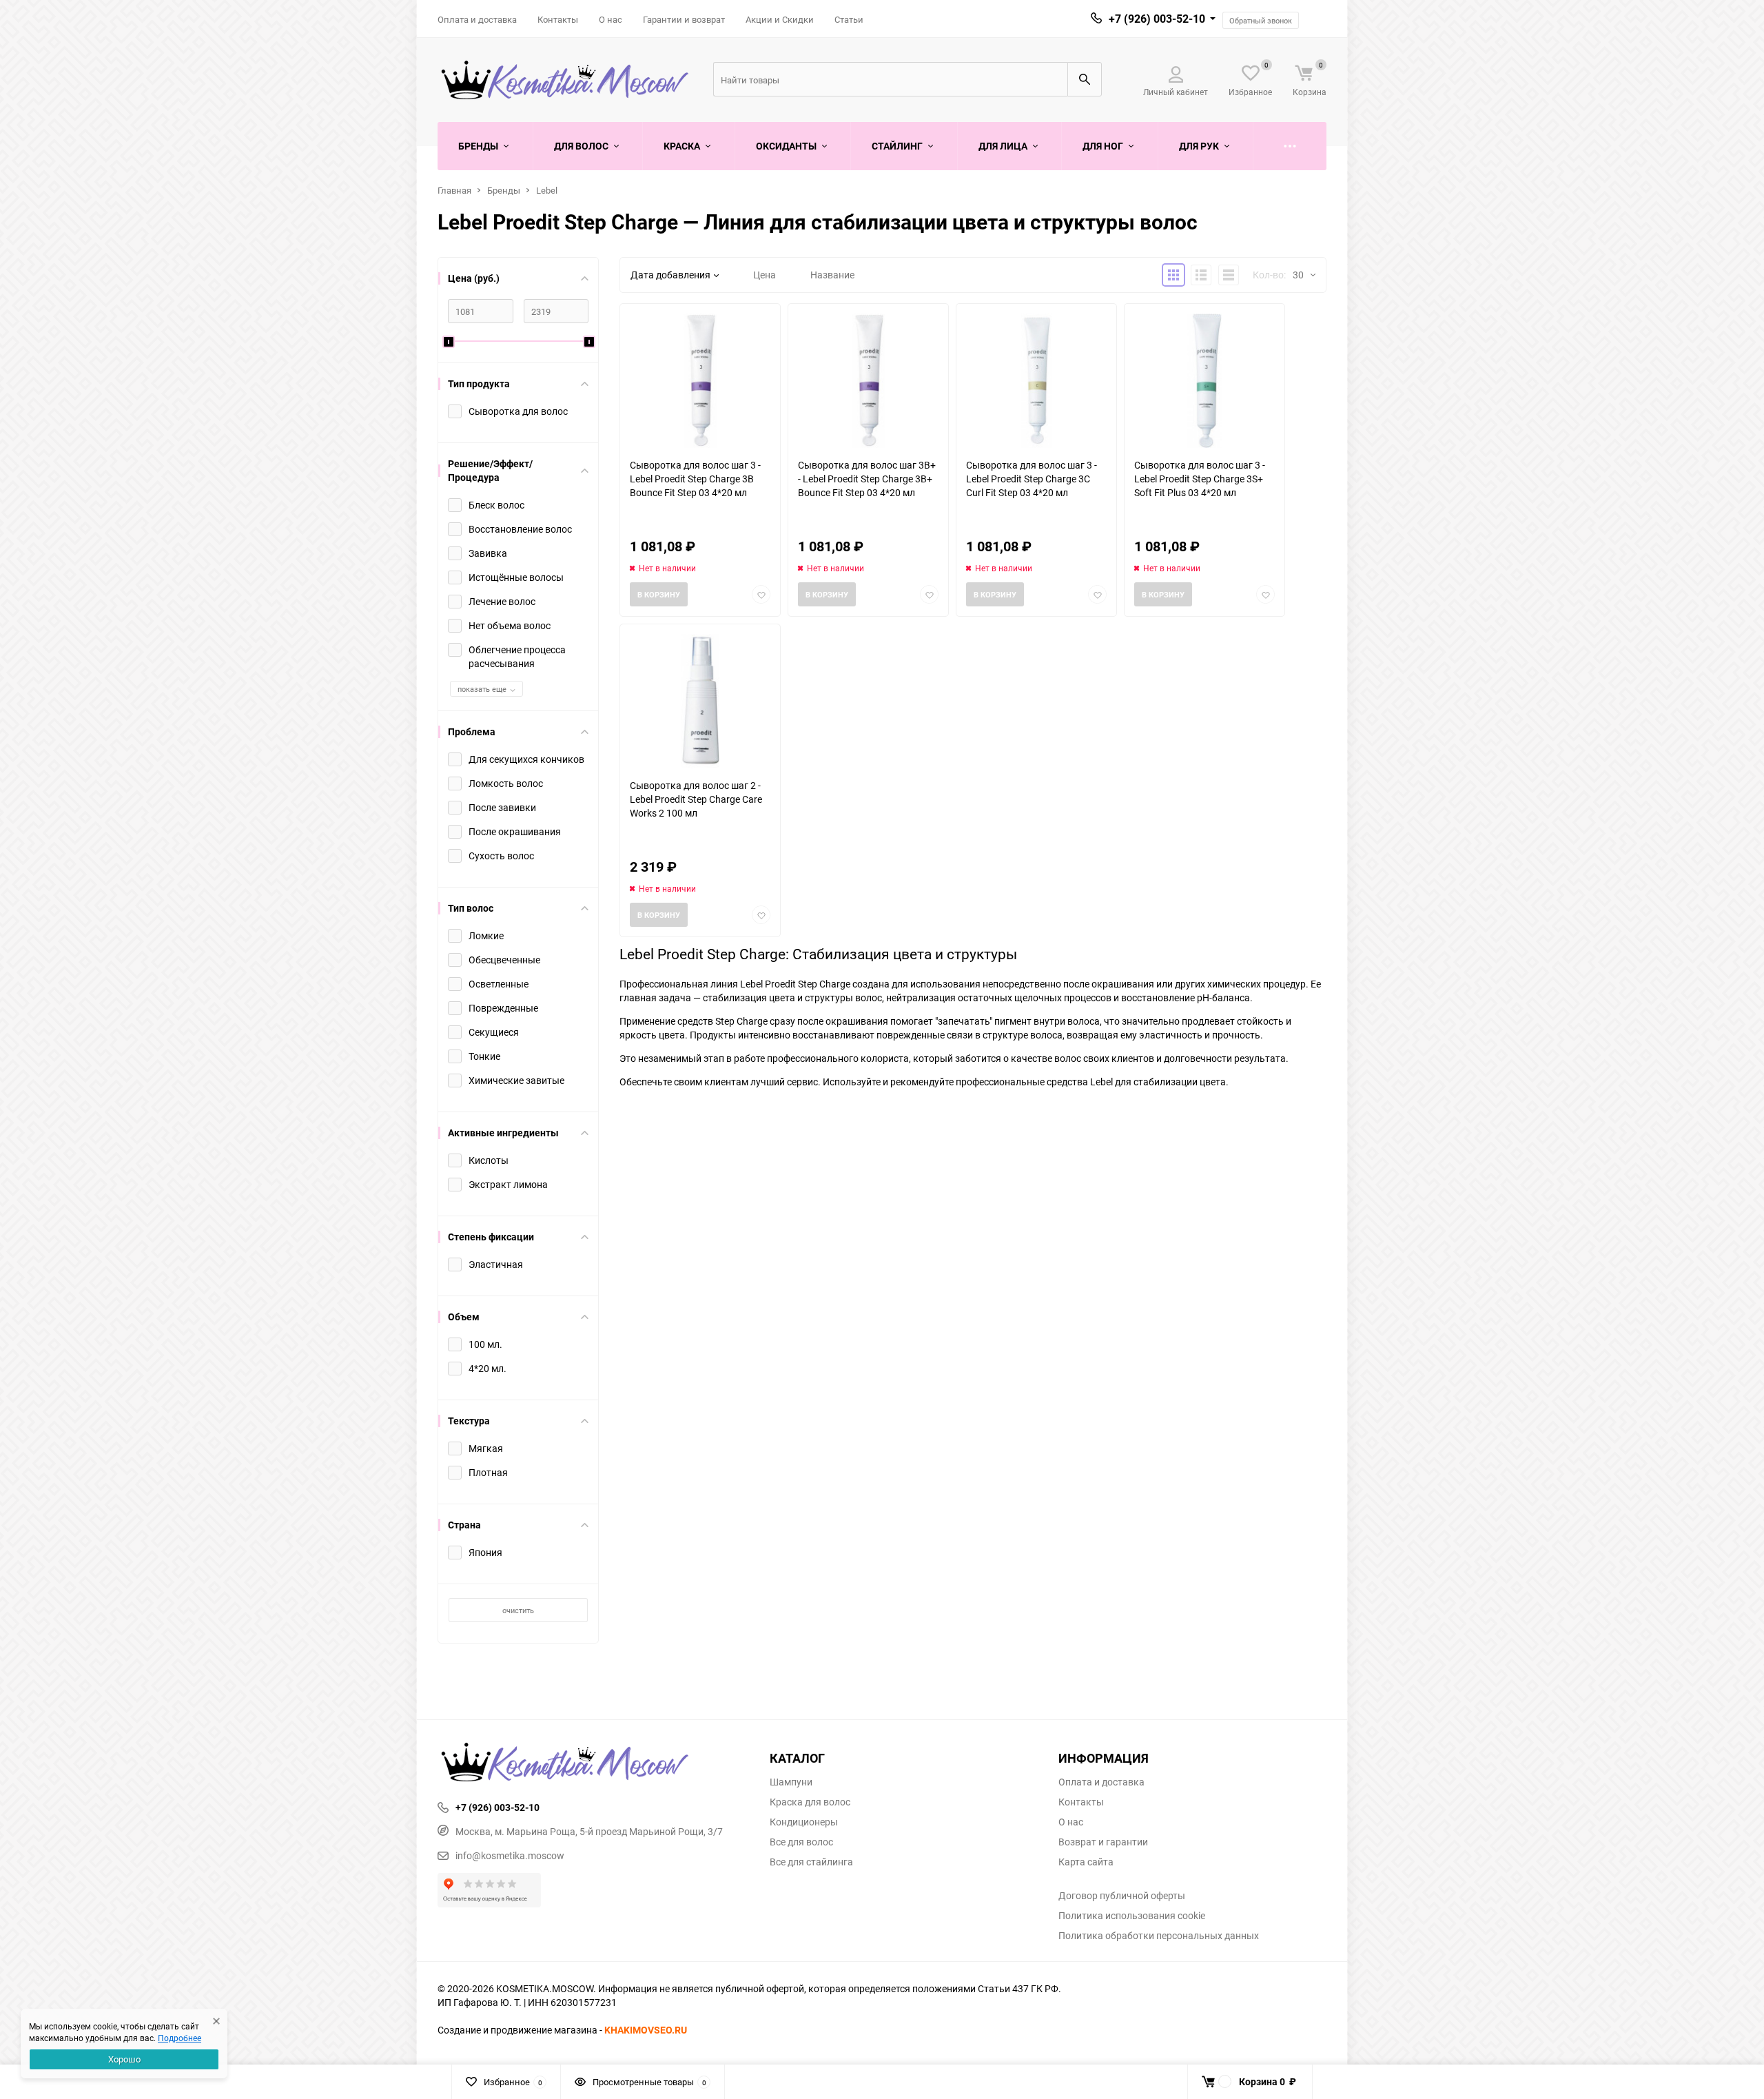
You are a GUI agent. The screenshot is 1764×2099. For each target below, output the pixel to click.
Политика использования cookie (1132, 1916)
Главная (454, 190)
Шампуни (791, 1782)
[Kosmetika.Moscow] (593, 1763)
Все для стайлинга (811, 1862)
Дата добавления (670, 275)
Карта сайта (1086, 1862)
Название (832, 275)
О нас (611, 19)
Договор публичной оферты (1122, 1896)
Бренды (504, 190)
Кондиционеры (804, 1822)
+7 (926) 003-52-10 (1157, 19)
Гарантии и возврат (684, 19)
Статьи (849, 19)
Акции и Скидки (780, 19)
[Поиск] (1085, 79)
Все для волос (801, 1842)
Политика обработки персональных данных (1159, 1936)
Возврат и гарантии (1103, 1842)
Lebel (547, 190)
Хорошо (124, 2059)
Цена (765, 275)
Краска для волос (810, 1802)
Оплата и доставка (477, 19)
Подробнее (180, 2038)
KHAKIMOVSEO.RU (646, 2030)
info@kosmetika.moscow (510, 1855)
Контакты (558, 19)
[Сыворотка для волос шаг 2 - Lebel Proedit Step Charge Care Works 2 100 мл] (700, 701)
